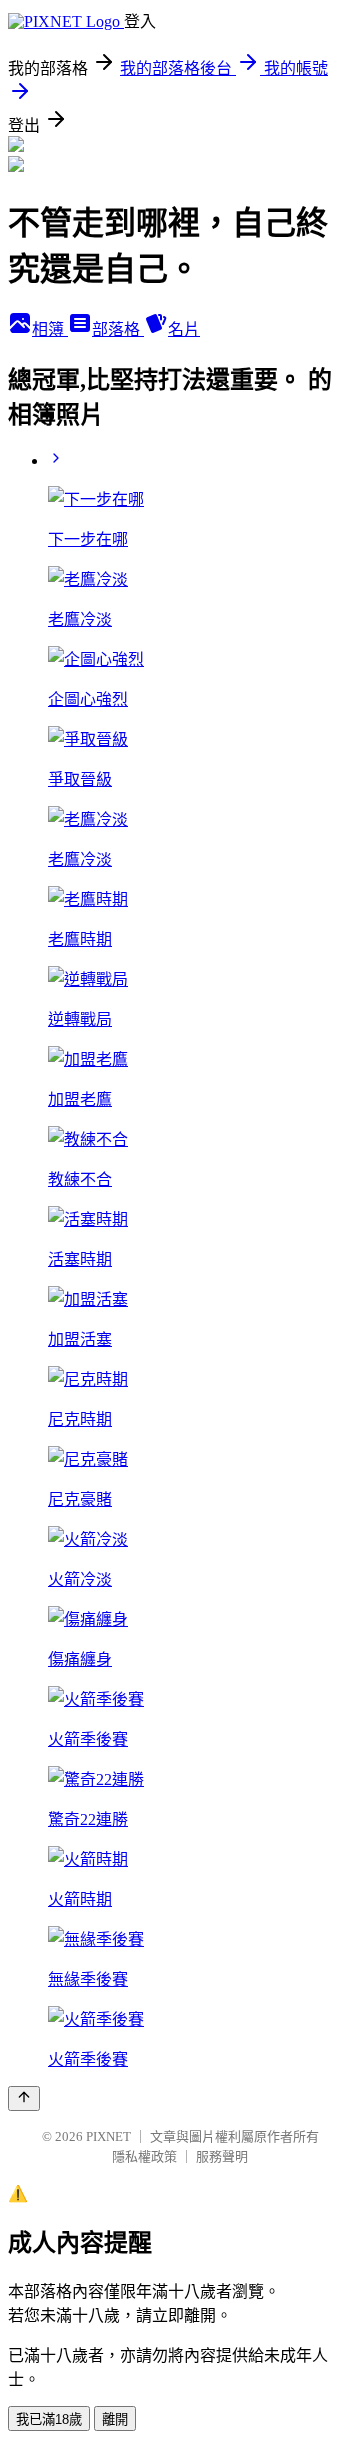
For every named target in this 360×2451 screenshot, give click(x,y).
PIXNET (108, 2136)
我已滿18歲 (49, 2419)
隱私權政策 (144, 2156)
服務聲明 (222, 2156)
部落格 (118, 329)
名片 (184, 329)
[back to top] (24, 2098)
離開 (115, 2419)
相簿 (50, 329)
